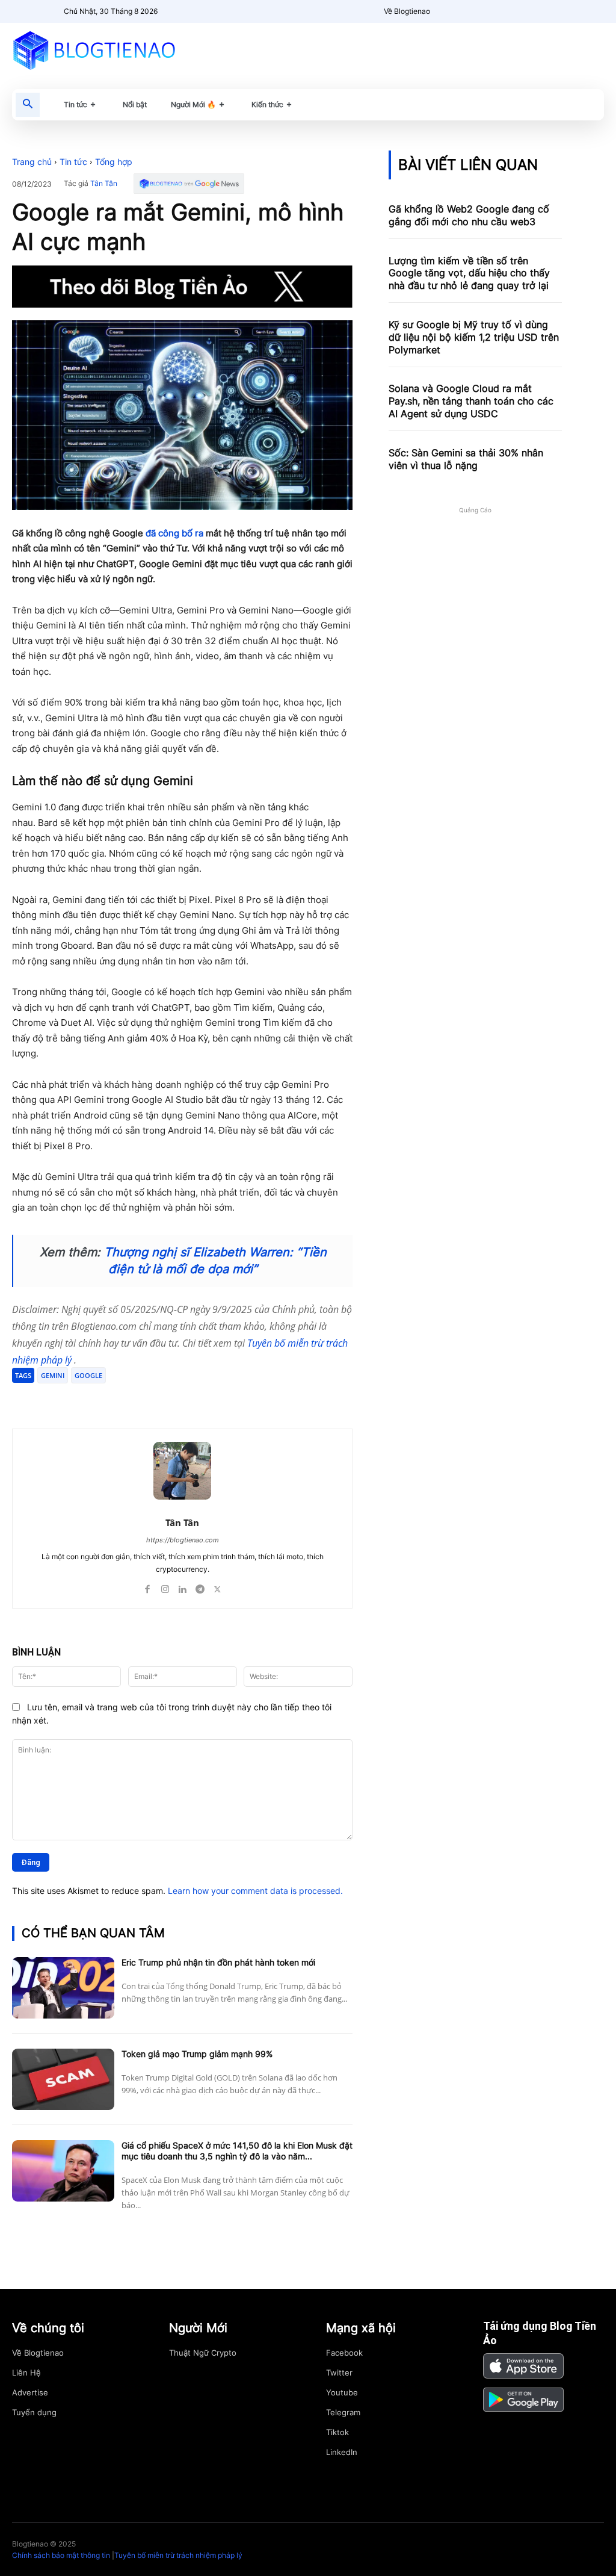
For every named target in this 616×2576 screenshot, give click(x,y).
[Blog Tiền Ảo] (103, 50)
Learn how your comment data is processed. (255, 1891)
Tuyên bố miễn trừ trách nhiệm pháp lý (178, 2555)
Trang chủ (32, 162)
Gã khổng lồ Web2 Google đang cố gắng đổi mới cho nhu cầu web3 (469, 215)
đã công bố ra (174, 533)
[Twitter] (128, 1398)
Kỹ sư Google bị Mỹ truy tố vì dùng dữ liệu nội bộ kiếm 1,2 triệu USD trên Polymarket (474, 337)
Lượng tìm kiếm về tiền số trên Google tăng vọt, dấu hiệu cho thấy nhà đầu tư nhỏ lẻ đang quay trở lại (469, 273)
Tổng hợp (114, 162)
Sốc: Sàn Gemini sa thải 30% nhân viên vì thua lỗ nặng (466, 459)
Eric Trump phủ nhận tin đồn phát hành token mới (218, 1962)
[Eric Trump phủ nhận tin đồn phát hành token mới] (63, 1988)
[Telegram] (155, 1398)
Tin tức (73, 162)
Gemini (53, 1375)
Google (88, 1375)
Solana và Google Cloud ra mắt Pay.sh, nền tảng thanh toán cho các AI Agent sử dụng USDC (471, 401)
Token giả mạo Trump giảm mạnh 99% (197, 2054)
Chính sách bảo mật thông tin (61, 2555)
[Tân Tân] (182, 1471)
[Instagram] (165, 1587)
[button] (28, 105)
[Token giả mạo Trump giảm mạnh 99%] (63, 2079)
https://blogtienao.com (183, 1540)
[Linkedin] (183, 1587)
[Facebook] (100, 1398)
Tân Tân (104, 184)
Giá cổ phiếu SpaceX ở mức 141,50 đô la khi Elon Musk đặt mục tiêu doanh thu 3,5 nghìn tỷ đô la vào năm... (237, 2151)
